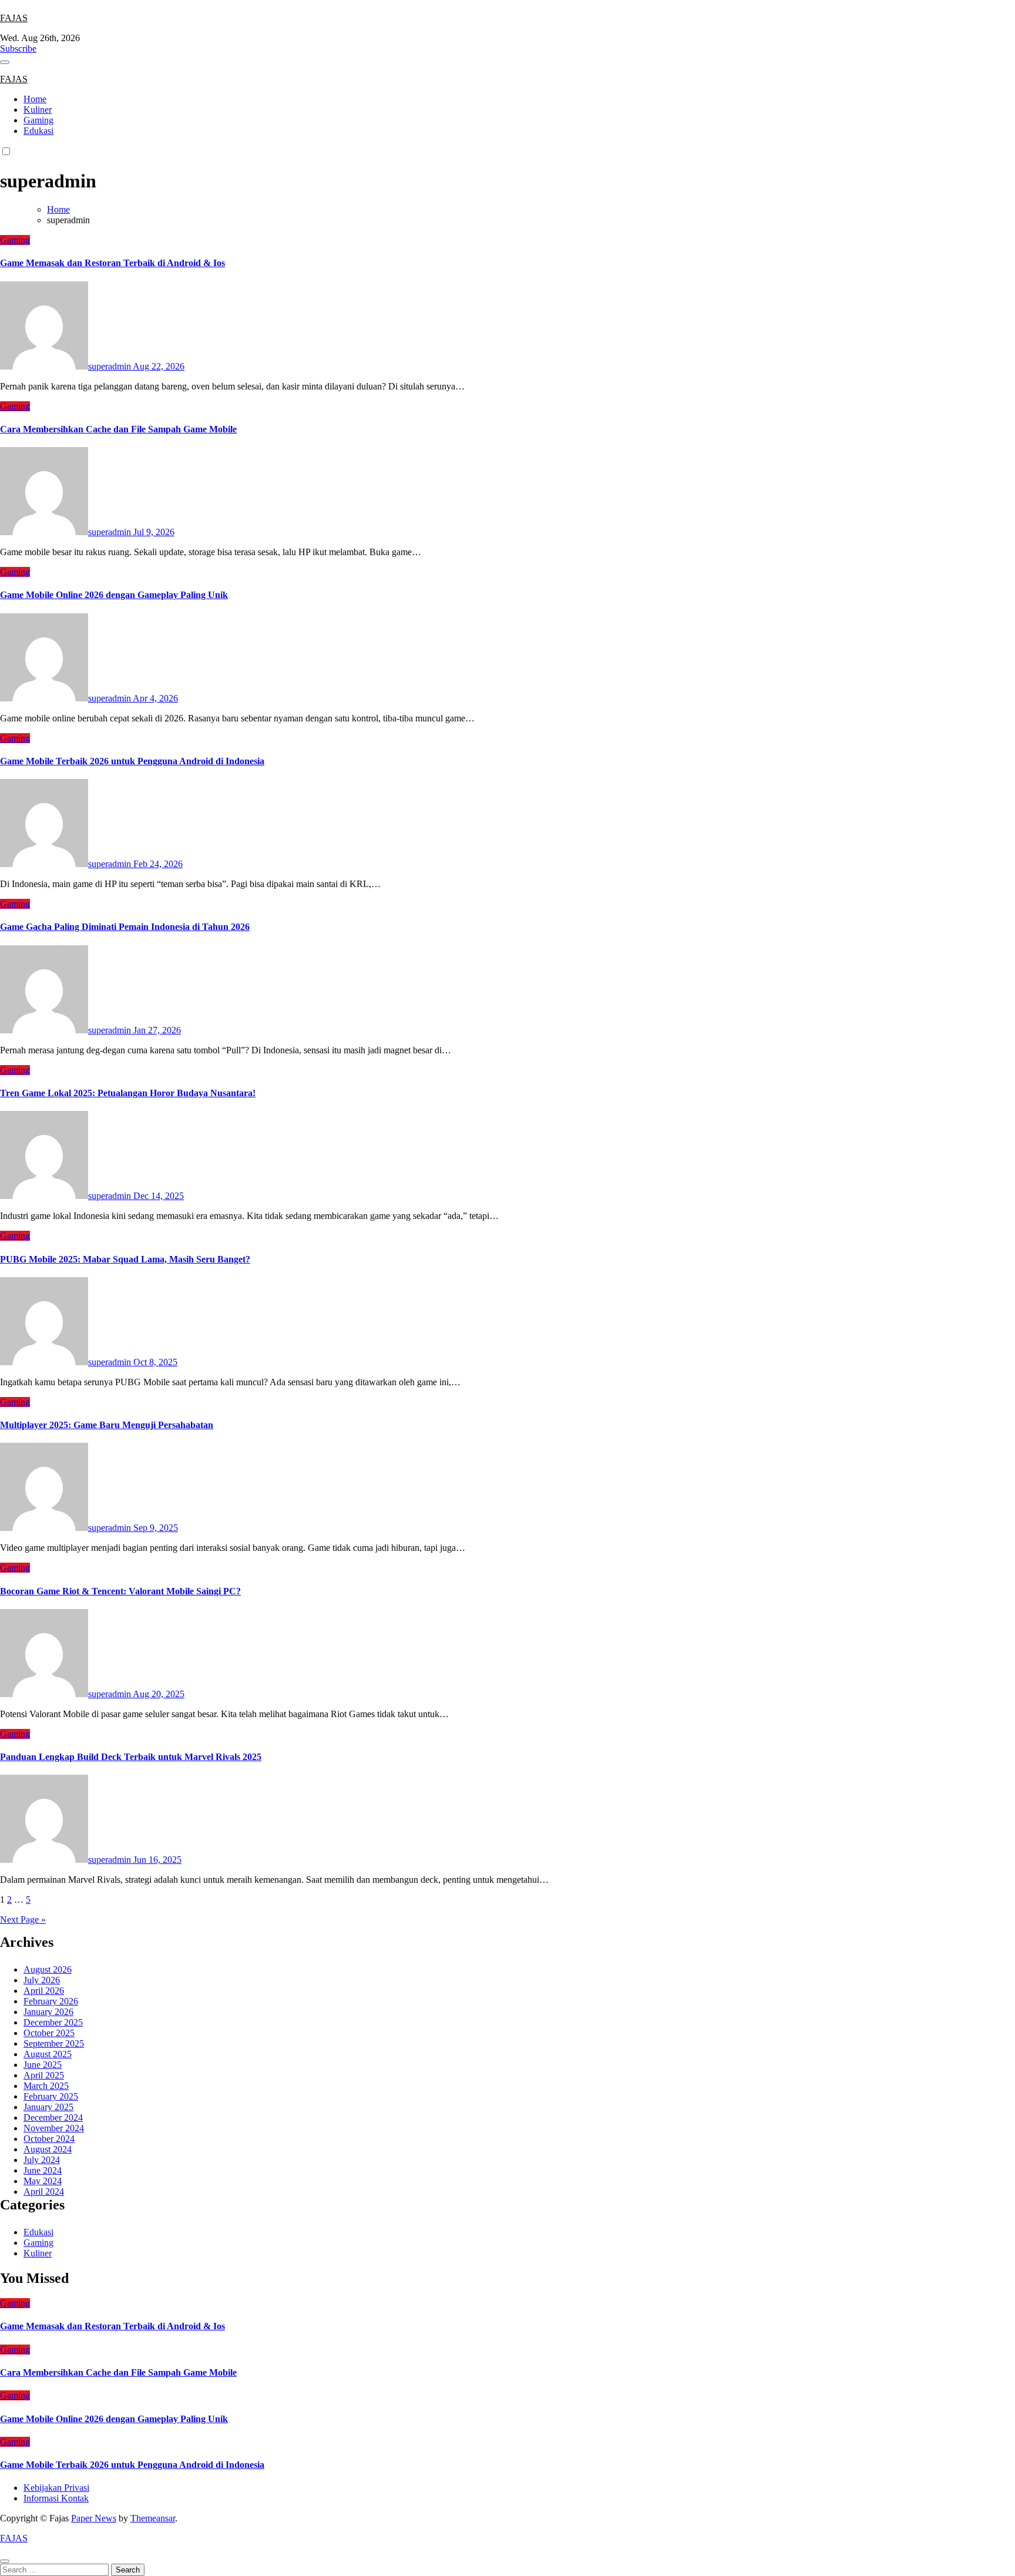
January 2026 (48, 2012)
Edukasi (38, 131)
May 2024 (43, 2181)
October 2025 (49, 2033)
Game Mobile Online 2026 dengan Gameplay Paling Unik (114, 595)
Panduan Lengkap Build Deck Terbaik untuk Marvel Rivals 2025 (131, 1757)
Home (35, 99)
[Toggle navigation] (5, 62)
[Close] (5, 2561)
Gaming (38, 120)
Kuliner (38, 110)
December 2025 (53, 2022)
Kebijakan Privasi (56, 2488)
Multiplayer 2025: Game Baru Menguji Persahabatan (107, 1425)
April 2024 (44, 2192)
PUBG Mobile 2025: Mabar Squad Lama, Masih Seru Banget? (125, 1259)
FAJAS (14, 18)
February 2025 (51, 2096)
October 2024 (49, 2139)
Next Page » (23, 1920)
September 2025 (54, 2043)
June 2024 (43, 2170)
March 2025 (46, 2086)
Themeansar (153, 2518)
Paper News (94, 2518)
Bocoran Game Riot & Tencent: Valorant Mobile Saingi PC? (120, 1591)
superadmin (110, 366)
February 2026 (51, 2001)
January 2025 (48, 2107)
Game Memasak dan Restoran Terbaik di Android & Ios (112, 263)
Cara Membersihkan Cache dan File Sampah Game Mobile (118, 429)
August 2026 (48, 1969)
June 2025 (43, 2065)
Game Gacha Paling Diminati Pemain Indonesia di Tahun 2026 (125, 927)
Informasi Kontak (56, 2498)
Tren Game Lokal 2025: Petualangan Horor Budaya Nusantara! (128, 1093)
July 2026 (42, 1980)
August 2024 (48, 2149)
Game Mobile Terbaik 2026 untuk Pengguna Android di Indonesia (132, 761)
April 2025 (44, 2075)
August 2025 (48, 2054)
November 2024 (54, 2128)
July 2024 (42, 2160)
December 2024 (53, 2117)
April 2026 (44, 1991)
